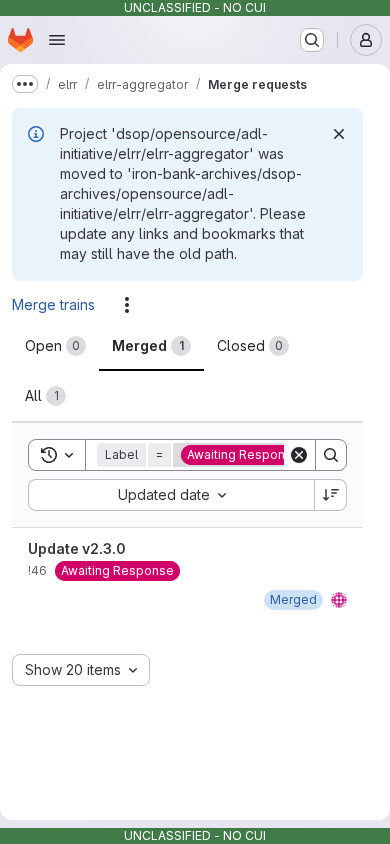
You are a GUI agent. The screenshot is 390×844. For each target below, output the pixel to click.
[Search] (331, 455)
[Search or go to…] (312, 40)
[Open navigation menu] (57, 40)
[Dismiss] (339, 134)
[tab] (55, 346)
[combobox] (171, 495)
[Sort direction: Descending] (331, 495)
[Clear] (299, 455)
